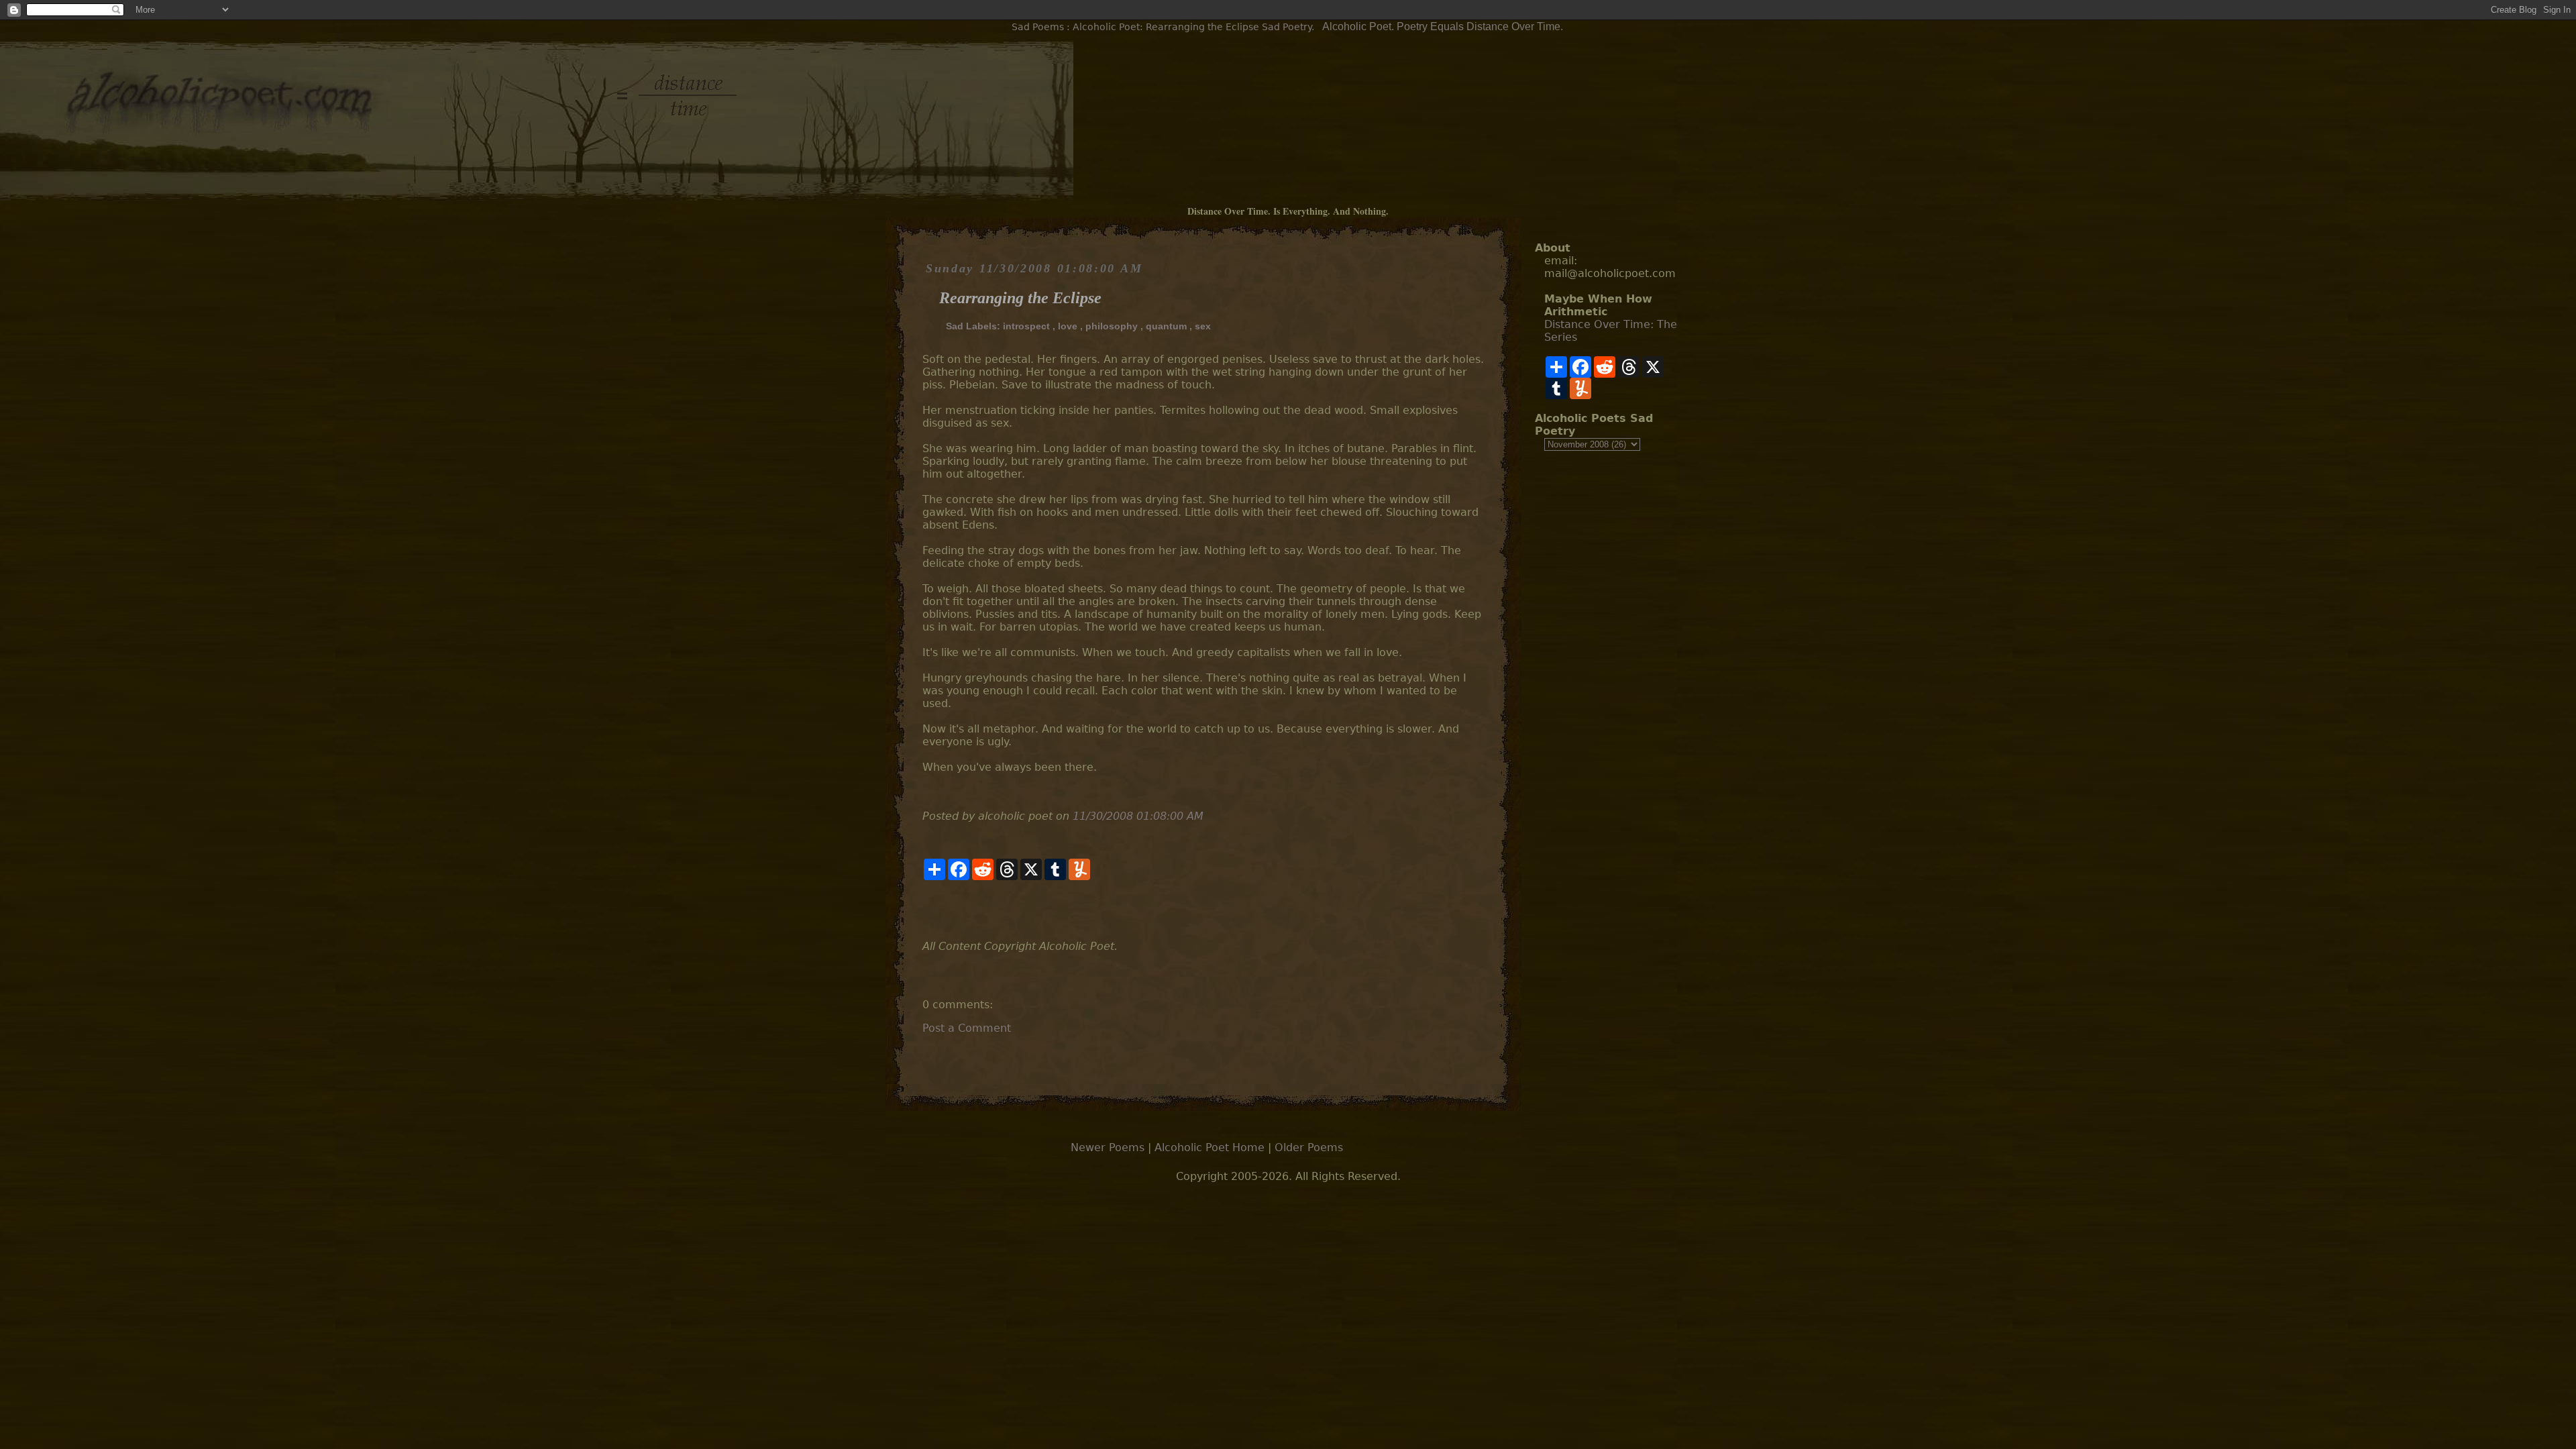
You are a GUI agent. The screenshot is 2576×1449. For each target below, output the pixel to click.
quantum (1166, 326)
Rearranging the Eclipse (1020, 298)
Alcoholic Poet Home (1210, 1147)
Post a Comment (967, 1028)
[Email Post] (924, 910)
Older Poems (1309, 1147)
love (1068, 326)
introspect (1026, 326)
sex (1203, 326)
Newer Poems (1108, 1147)
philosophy (1112, 326)
